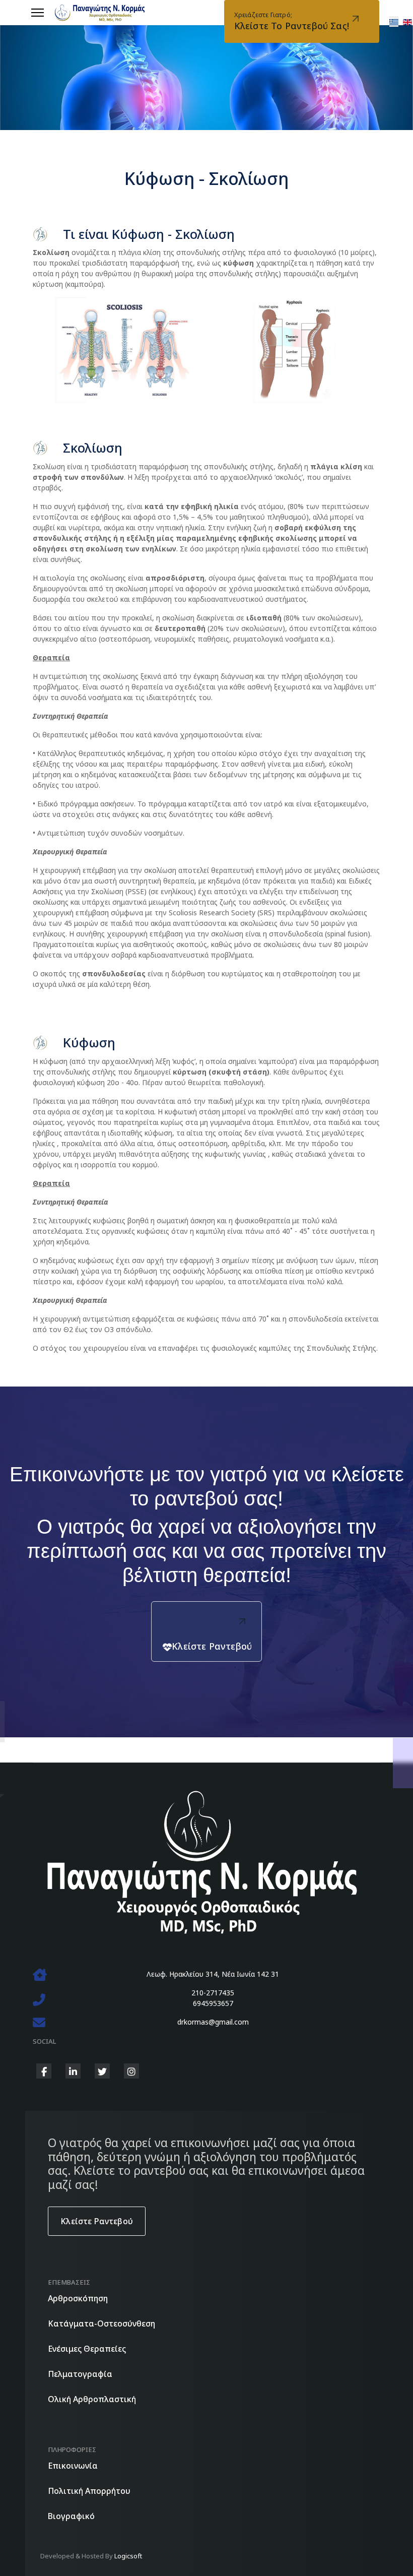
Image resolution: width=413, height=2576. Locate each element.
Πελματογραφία (80, 2374)
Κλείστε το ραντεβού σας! (292, 21)
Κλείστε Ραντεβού (212, 1646)
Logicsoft (128, 2556)
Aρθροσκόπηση (78, 2298)
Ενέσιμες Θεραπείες (87, 2349)
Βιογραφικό (71, 2516)
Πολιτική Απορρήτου (89, 2491)
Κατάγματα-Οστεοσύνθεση (101, 2323)
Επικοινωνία (73, 2466)
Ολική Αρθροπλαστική (92, 2399)
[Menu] (38, 13)
